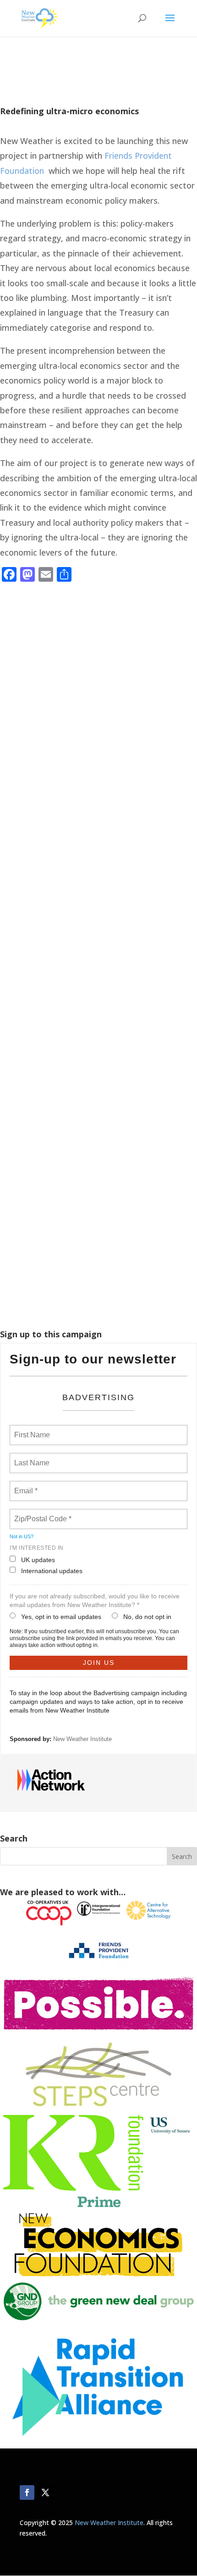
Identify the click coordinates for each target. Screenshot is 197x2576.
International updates (52, 1571)
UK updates (38, 1560)
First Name (31, 1430)
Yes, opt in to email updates (61, 1617)
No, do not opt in (147, 1617)
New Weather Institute (82, 1739)
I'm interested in (37, 1548)
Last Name (30, 1458)
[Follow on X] (45, 2493)
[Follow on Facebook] (27, 2493)
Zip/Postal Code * (41, 1513)
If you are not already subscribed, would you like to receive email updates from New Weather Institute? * (95, 1600)
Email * (25, 1486)
